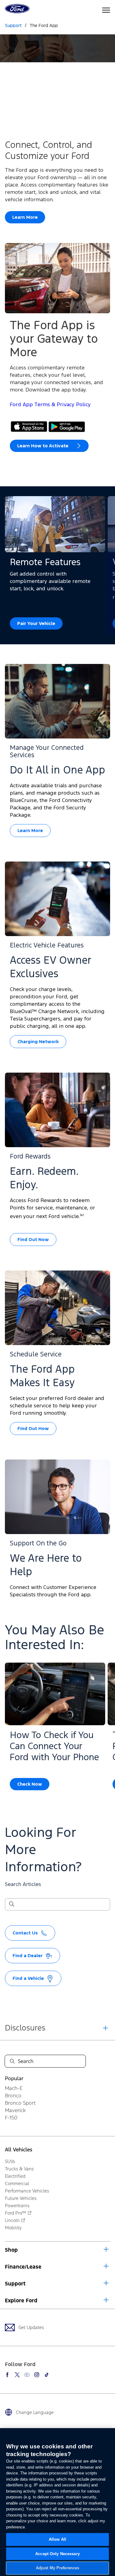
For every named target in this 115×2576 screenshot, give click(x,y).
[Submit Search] (11, 1904)
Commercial (17, 2183)
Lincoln (12, 2220)
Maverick (15, 2110)
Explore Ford (21, 2300)
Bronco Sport (20, 2103)
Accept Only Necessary (57, 2554)
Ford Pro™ (15, 2213)
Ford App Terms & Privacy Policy (50, 405)
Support (15, 2284)
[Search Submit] (12, 2061)
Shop (11, 2250)
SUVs (10, 2161)
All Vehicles (19, 2150)
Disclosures (25, 2028)
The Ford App (44, 26)
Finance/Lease (23, 2267)
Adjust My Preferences (58, 2568)
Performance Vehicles (27, 2191)
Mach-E (14, 2088)
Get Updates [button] (31, 2327)
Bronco (13, 2096)
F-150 (11, 2118)
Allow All (57, 2539)
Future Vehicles (21, 2198)
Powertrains (17, 2206)
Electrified (15, 2176)
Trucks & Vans (19, 2169)
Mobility (13, 2228)
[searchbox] (61, 1905)
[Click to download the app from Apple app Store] (29, 427)
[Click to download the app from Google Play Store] (67, 427)
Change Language (35, 2412)
